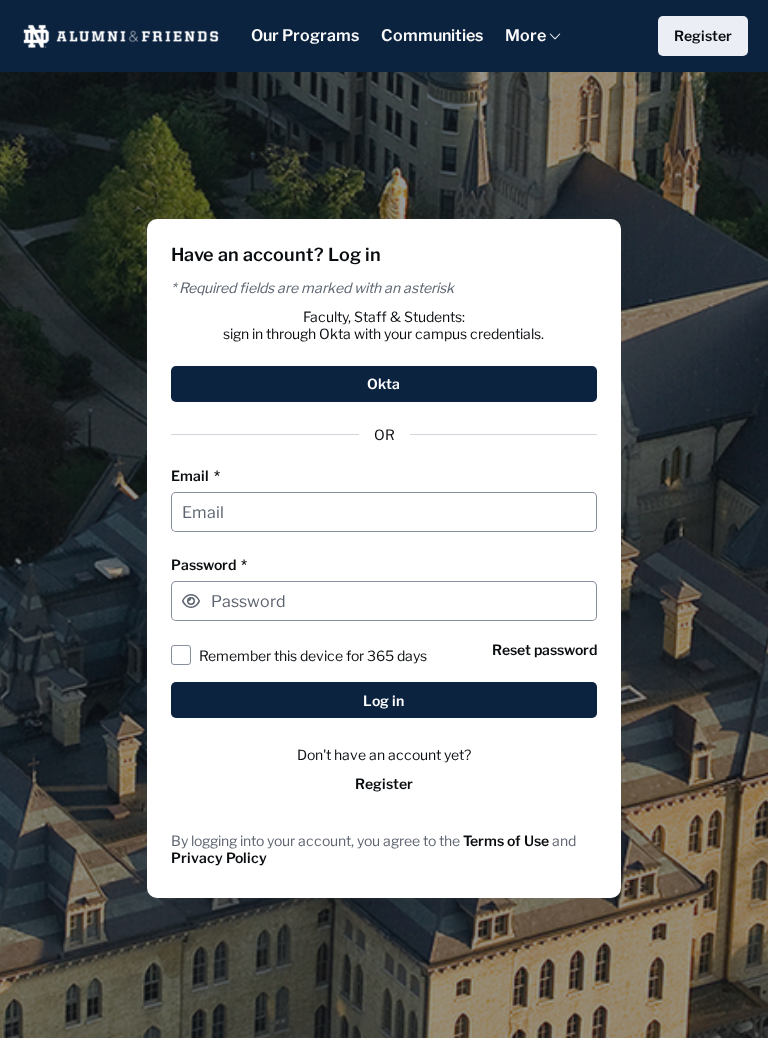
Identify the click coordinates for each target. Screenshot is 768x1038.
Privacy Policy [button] (219, 857)
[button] (191, 601)
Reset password (544, 649)
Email (195, 475)
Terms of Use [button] (506, 840)
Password (209, 564)
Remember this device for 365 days (313, 655)
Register (384, 783)
